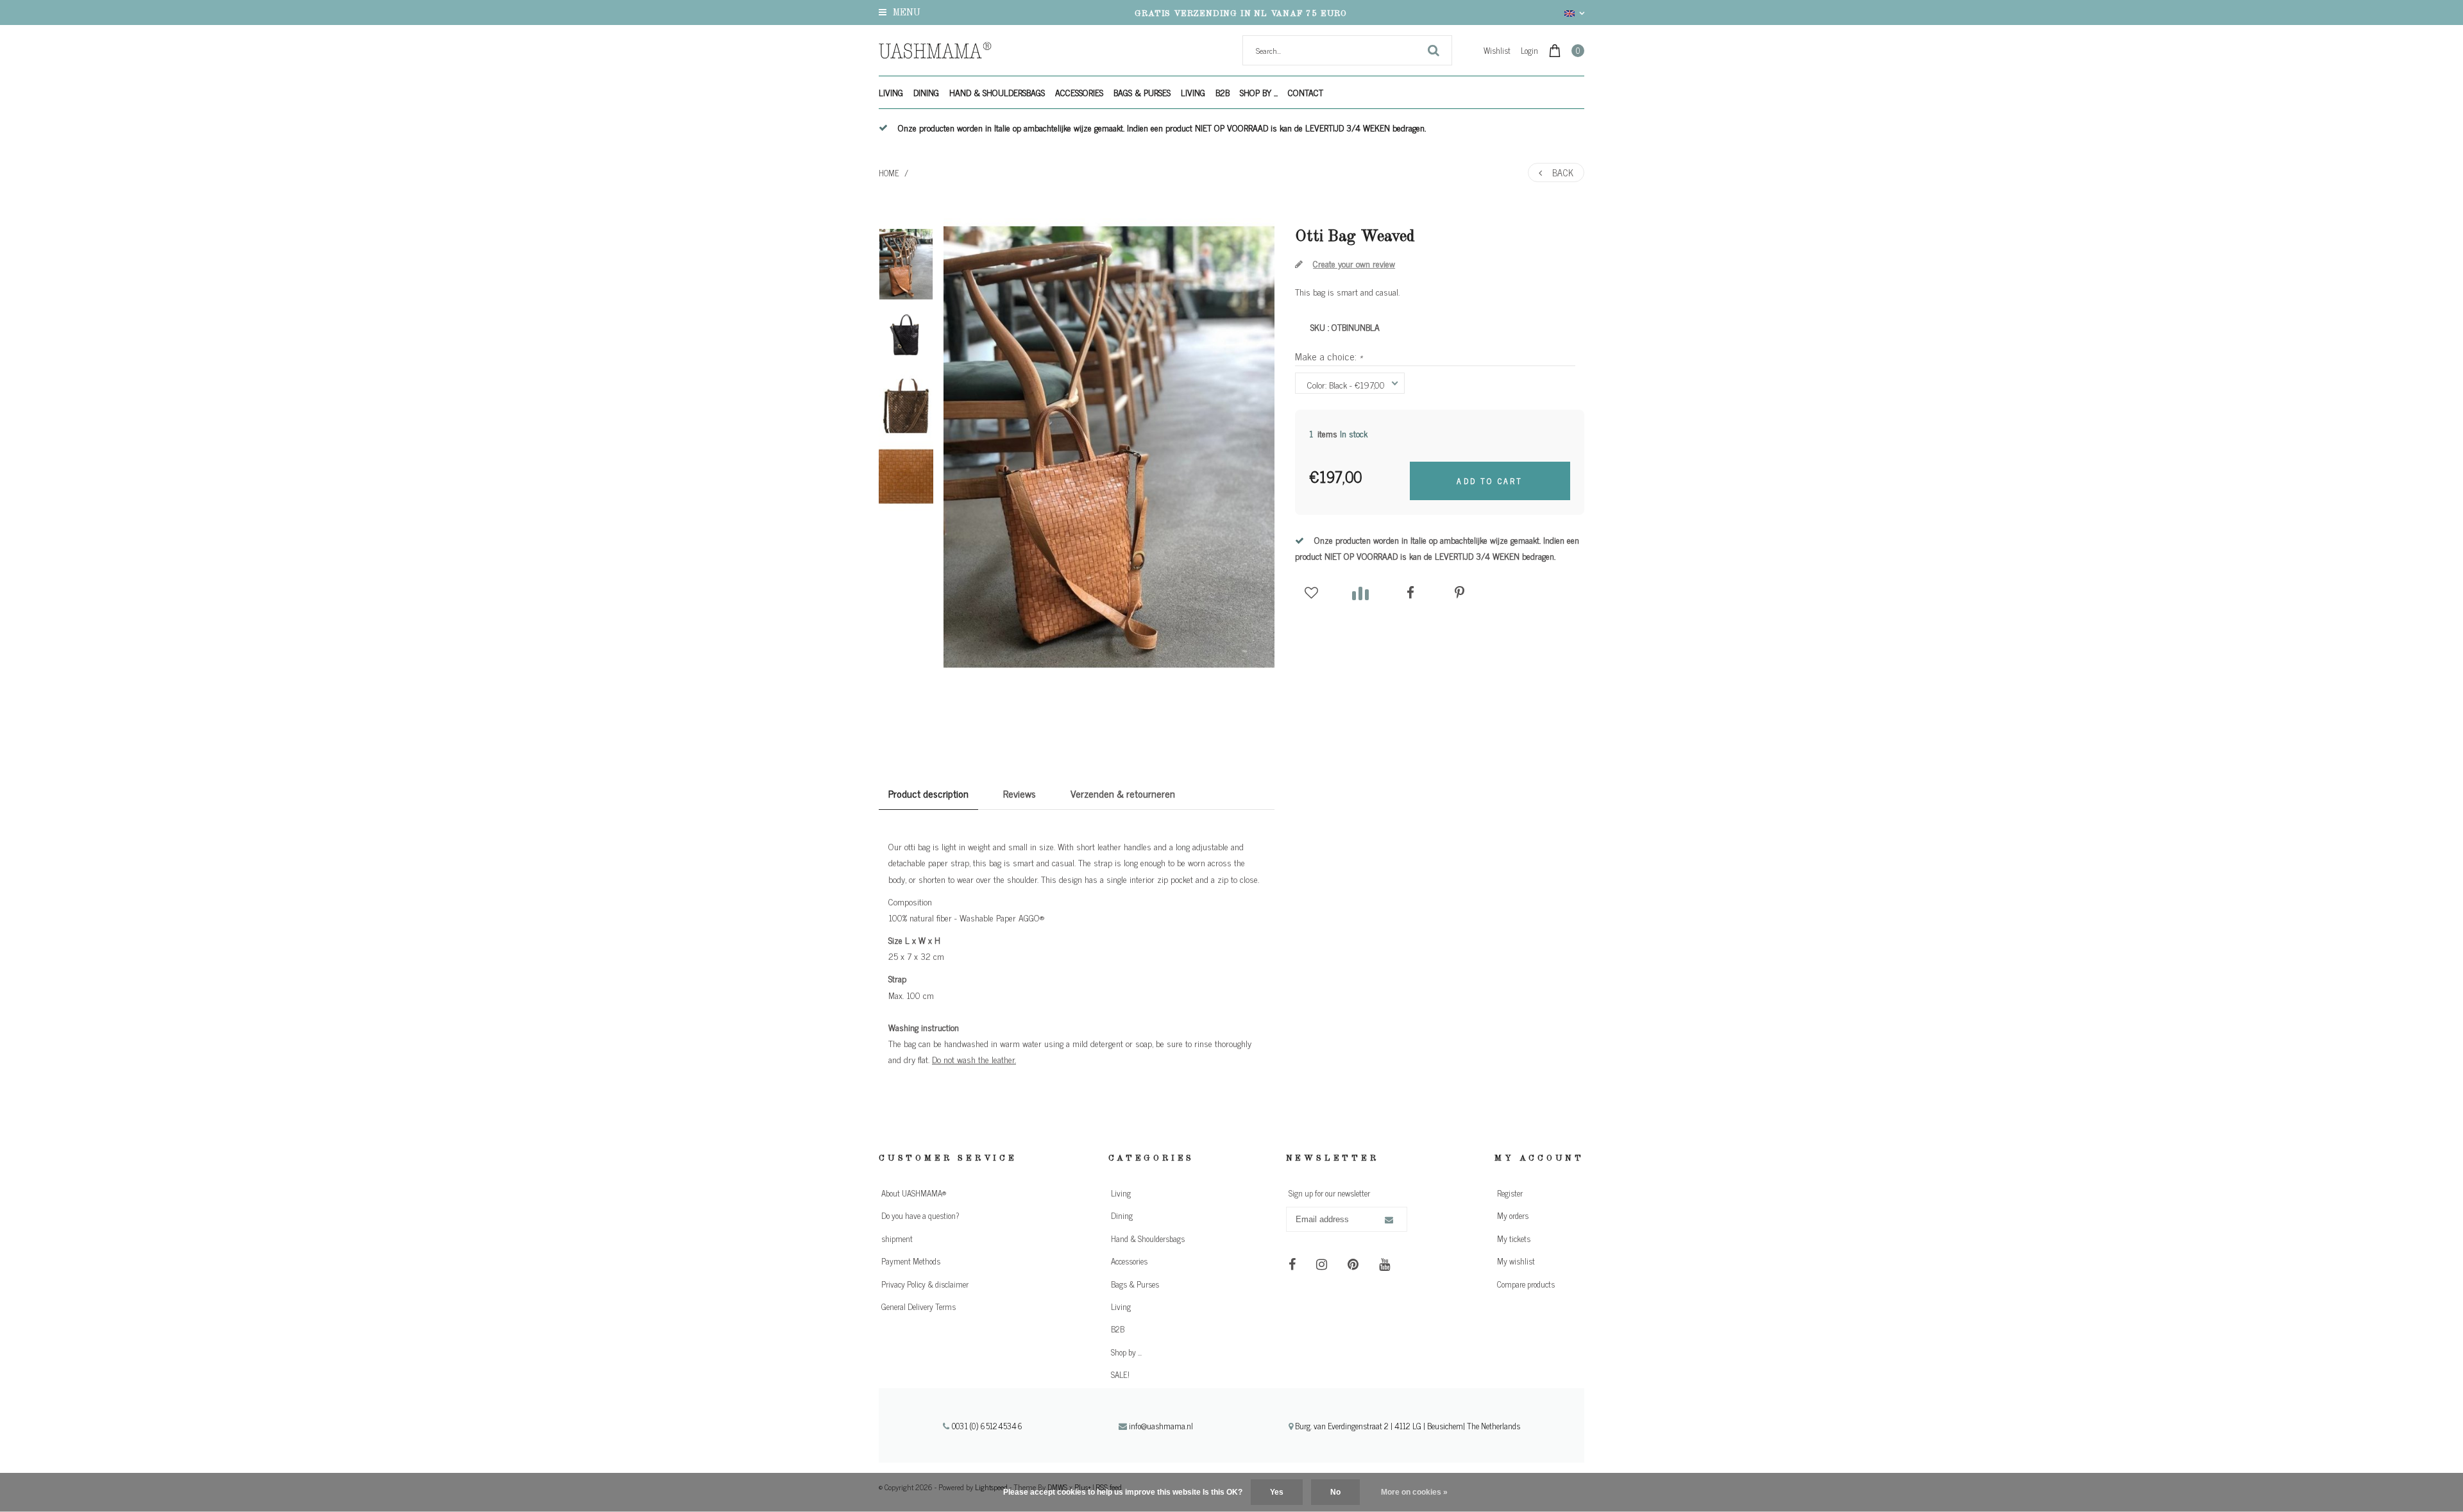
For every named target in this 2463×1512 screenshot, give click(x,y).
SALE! (1120, 1374)
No (1335, 1492)
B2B (1223, 92)
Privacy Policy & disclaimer (925, 1284)
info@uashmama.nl (1161, 1426)
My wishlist (1516, 1261)
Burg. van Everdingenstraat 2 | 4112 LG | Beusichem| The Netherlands (1407, 1426)
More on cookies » (1414, 1492)
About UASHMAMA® (914, 1193)
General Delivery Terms (918, 1306)
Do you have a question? (920, 1215)
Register (1510, 1193)
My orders (1513, 1215)
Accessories (1079, 92)
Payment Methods (911, 1261)
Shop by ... (1259, 92)
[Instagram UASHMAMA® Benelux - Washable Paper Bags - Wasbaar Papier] (1322, 1264)
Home (889, 173)
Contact (1306, 92)
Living (891, 92)
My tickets (1514, 1239)
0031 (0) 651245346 (986, 1426)
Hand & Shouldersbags (997, 92)
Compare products (1526, 1284)
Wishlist (1497, 50)
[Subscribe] (1389, 1220)
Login (1529, 50)
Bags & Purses (1142, 92)
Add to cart (1490, 481)
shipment (897, 1239)
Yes (1277, 1492)
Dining (926, 92)
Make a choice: (1329, 356)
